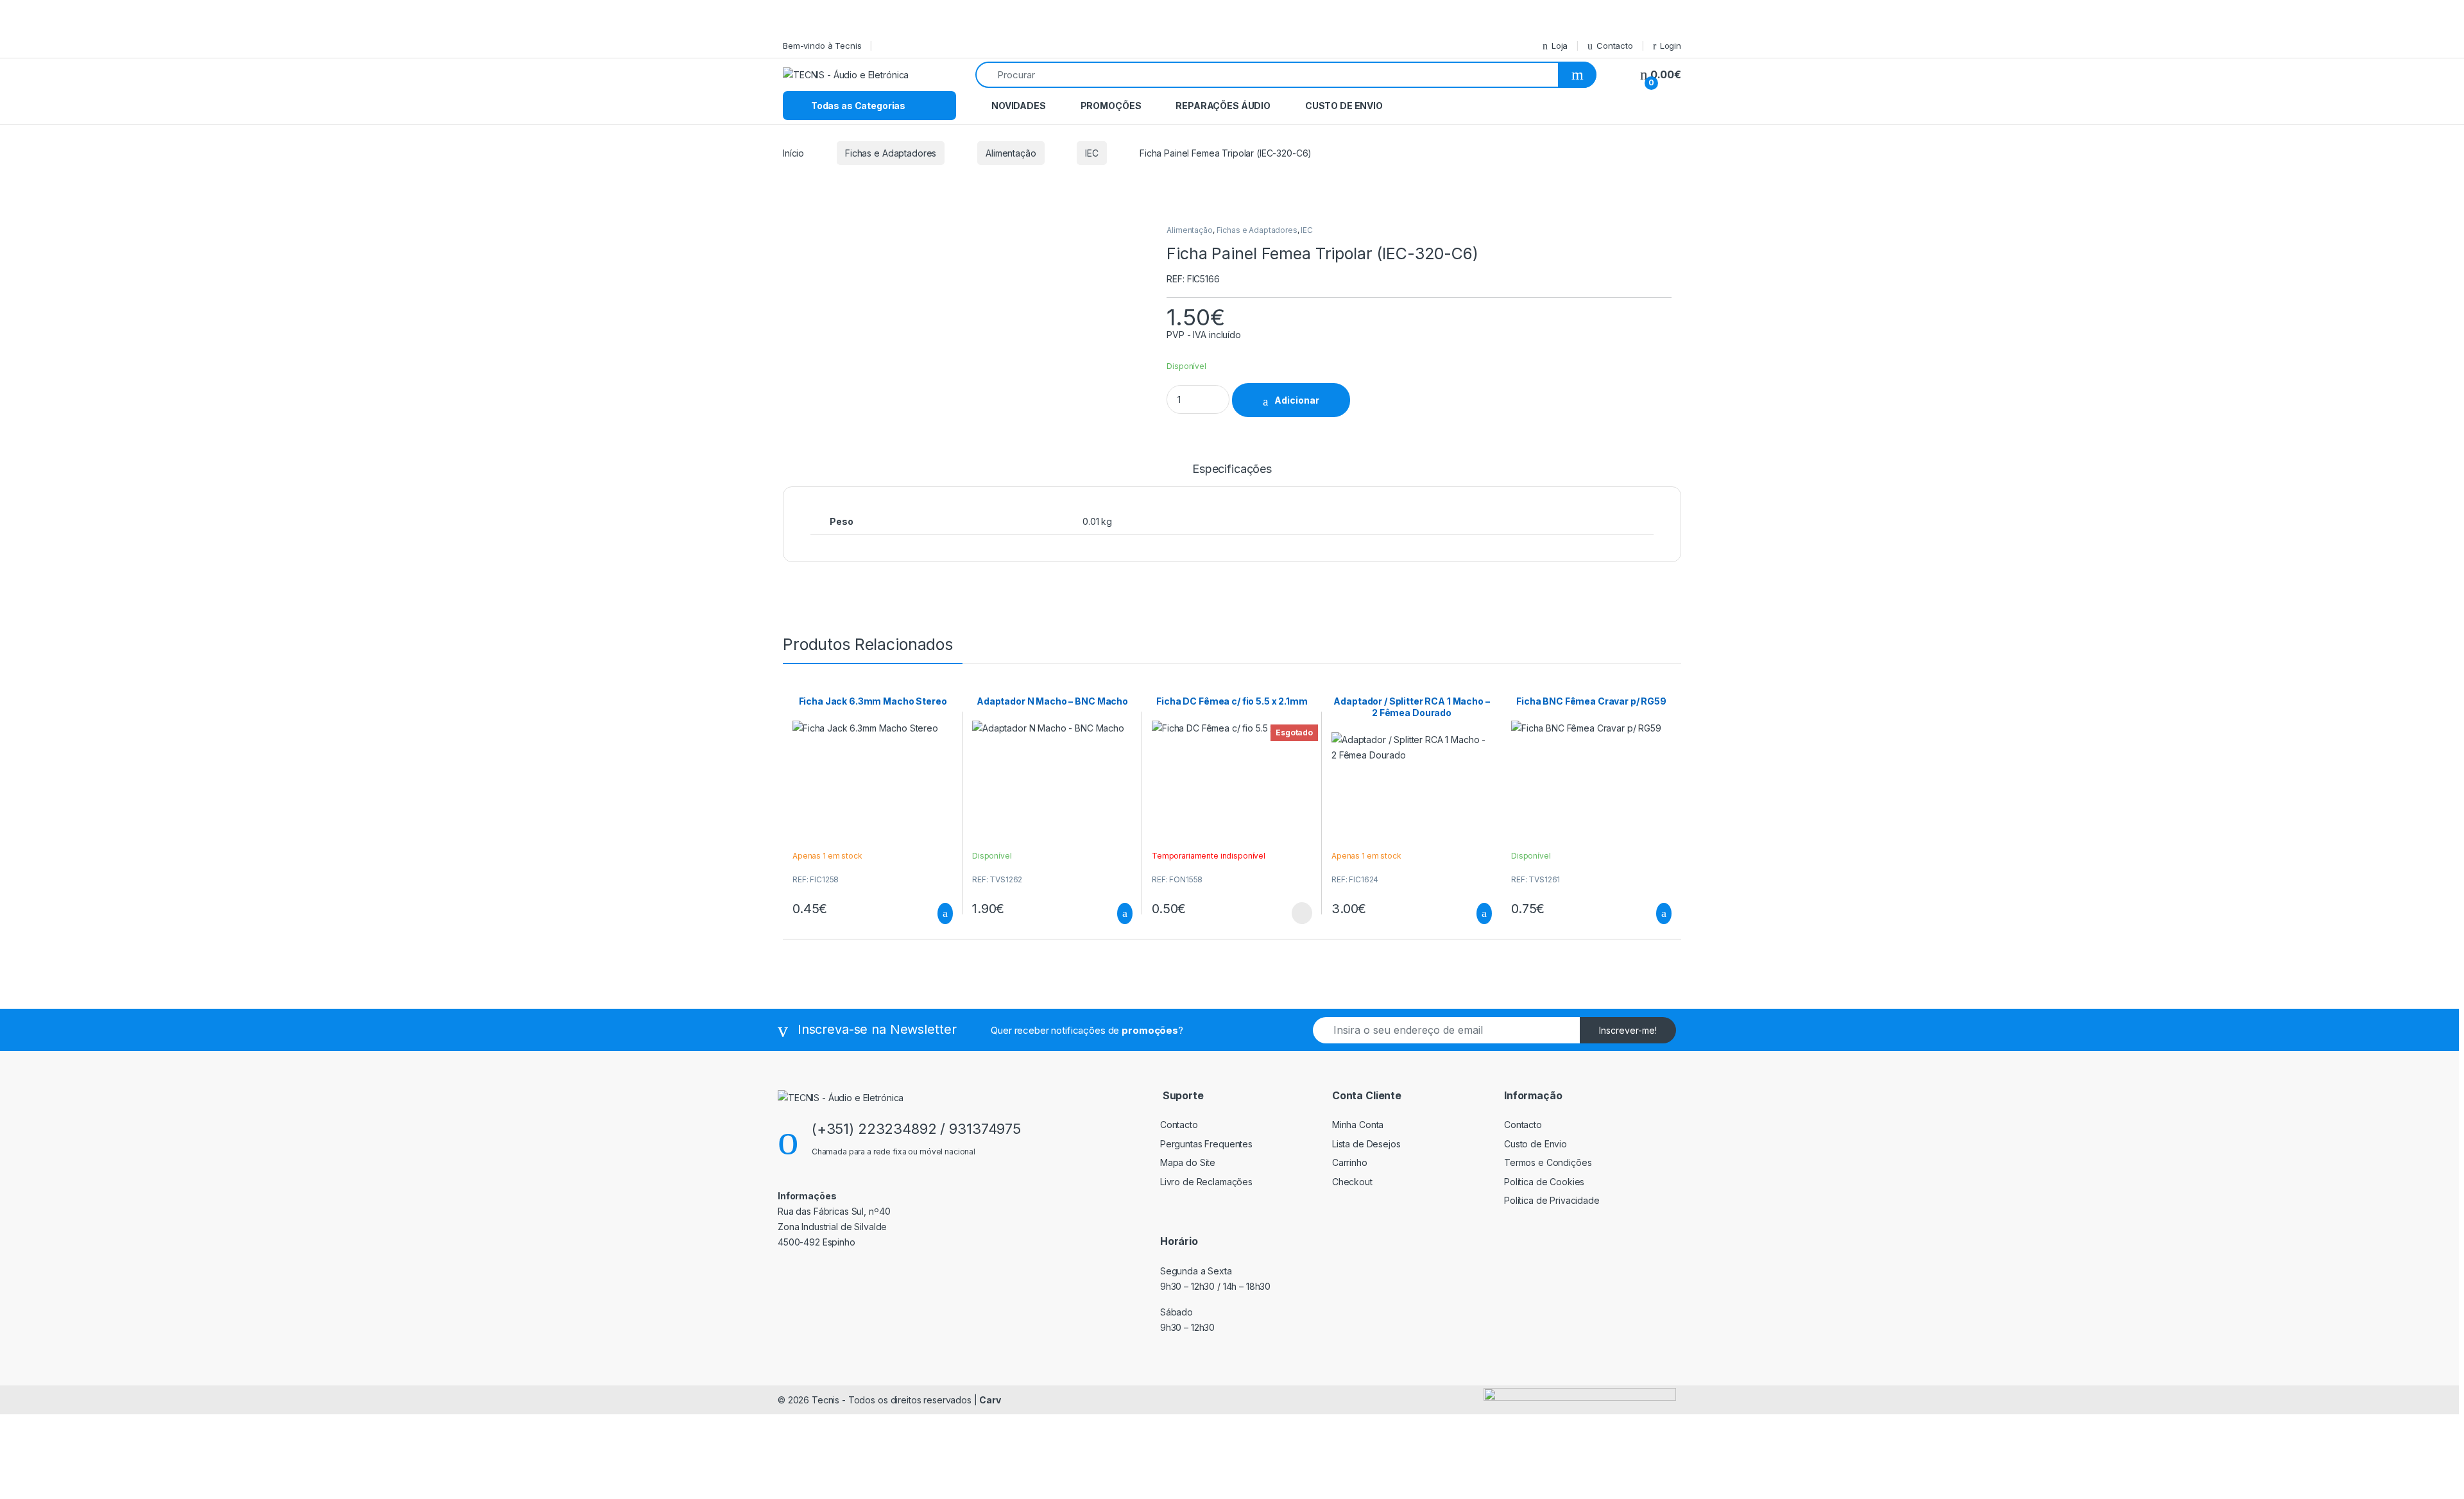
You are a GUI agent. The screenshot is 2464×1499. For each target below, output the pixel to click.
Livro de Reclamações (1206, 1182)
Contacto (1615, 46)
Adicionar (1297, 400)
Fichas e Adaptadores (891, 153)
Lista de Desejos (1366, 1144)
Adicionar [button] (933, 914)
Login (1671, 46)
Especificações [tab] (1232, 469)
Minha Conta (1358, 1125)
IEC (1092, 153)
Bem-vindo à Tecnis (822, 46)
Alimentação (1011, 153)
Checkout (1352, 1182)
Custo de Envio (1344, 106)
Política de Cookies (1544, 1182)
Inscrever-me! (1628, 1030)
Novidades (1019, 106)
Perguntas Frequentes (1206, 1144)
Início (793, 153)
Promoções (1111, 106)
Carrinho (1350, 1162)
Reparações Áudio (1223, 106)
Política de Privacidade (1552, 1200)
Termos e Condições (1548, 1162)
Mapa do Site (1188, 1162)
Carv (990, 1400)
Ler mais (1302, 913)
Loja (1560, 46)
